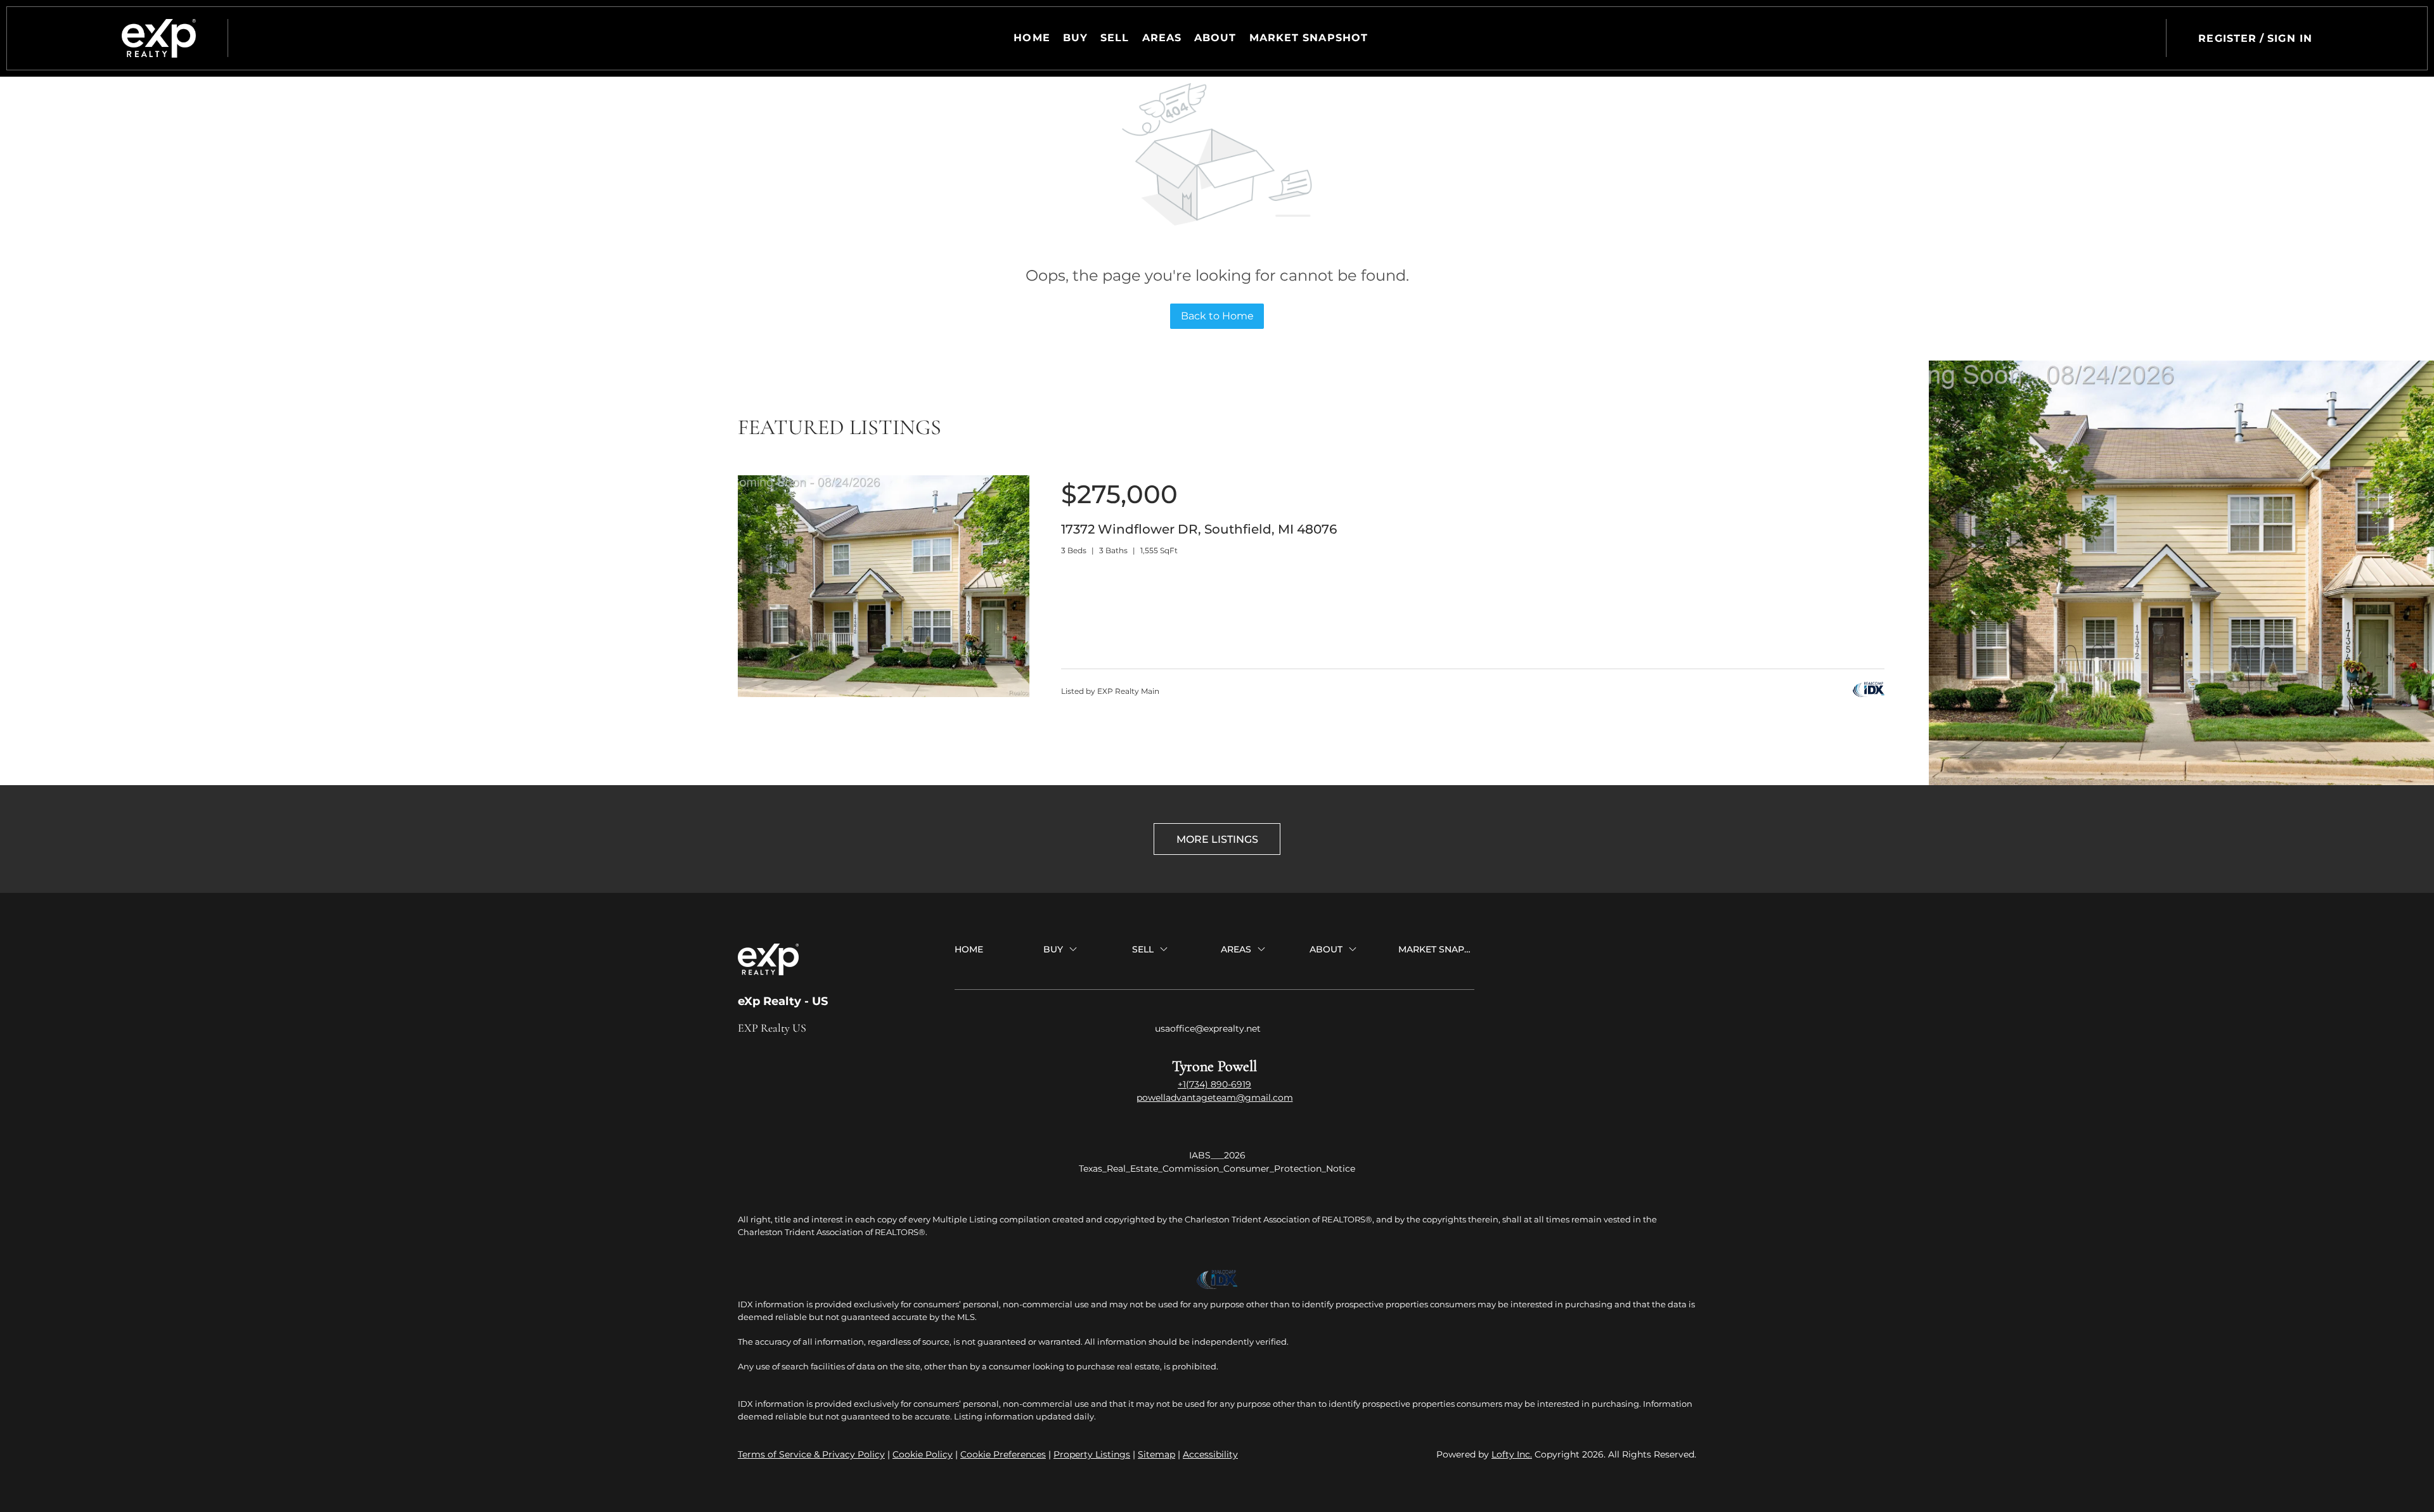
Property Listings (1092, 1454)
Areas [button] (1162, 38)
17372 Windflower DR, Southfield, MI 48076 (1199, 529)
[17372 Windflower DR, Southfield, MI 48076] (884, 694)
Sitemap (1156, 1454)
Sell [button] (1115, 38)
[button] (159, 38)
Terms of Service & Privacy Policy (811, 1454)
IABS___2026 (1217, 1155)
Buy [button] (1075, 38)
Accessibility (1210, 1454)
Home (1032, 38)
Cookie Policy (923, 1454)
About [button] (1215, 38)
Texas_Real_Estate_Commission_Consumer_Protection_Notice (1217, 1169)
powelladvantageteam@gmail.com (1215, 1098)
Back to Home (1217, 316)
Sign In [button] (2290, 38)
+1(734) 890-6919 (1214, 1084)
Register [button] (2227, 38)
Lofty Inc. (1512, 1454)
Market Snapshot (1309, 38)
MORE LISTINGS (1217, 839)
